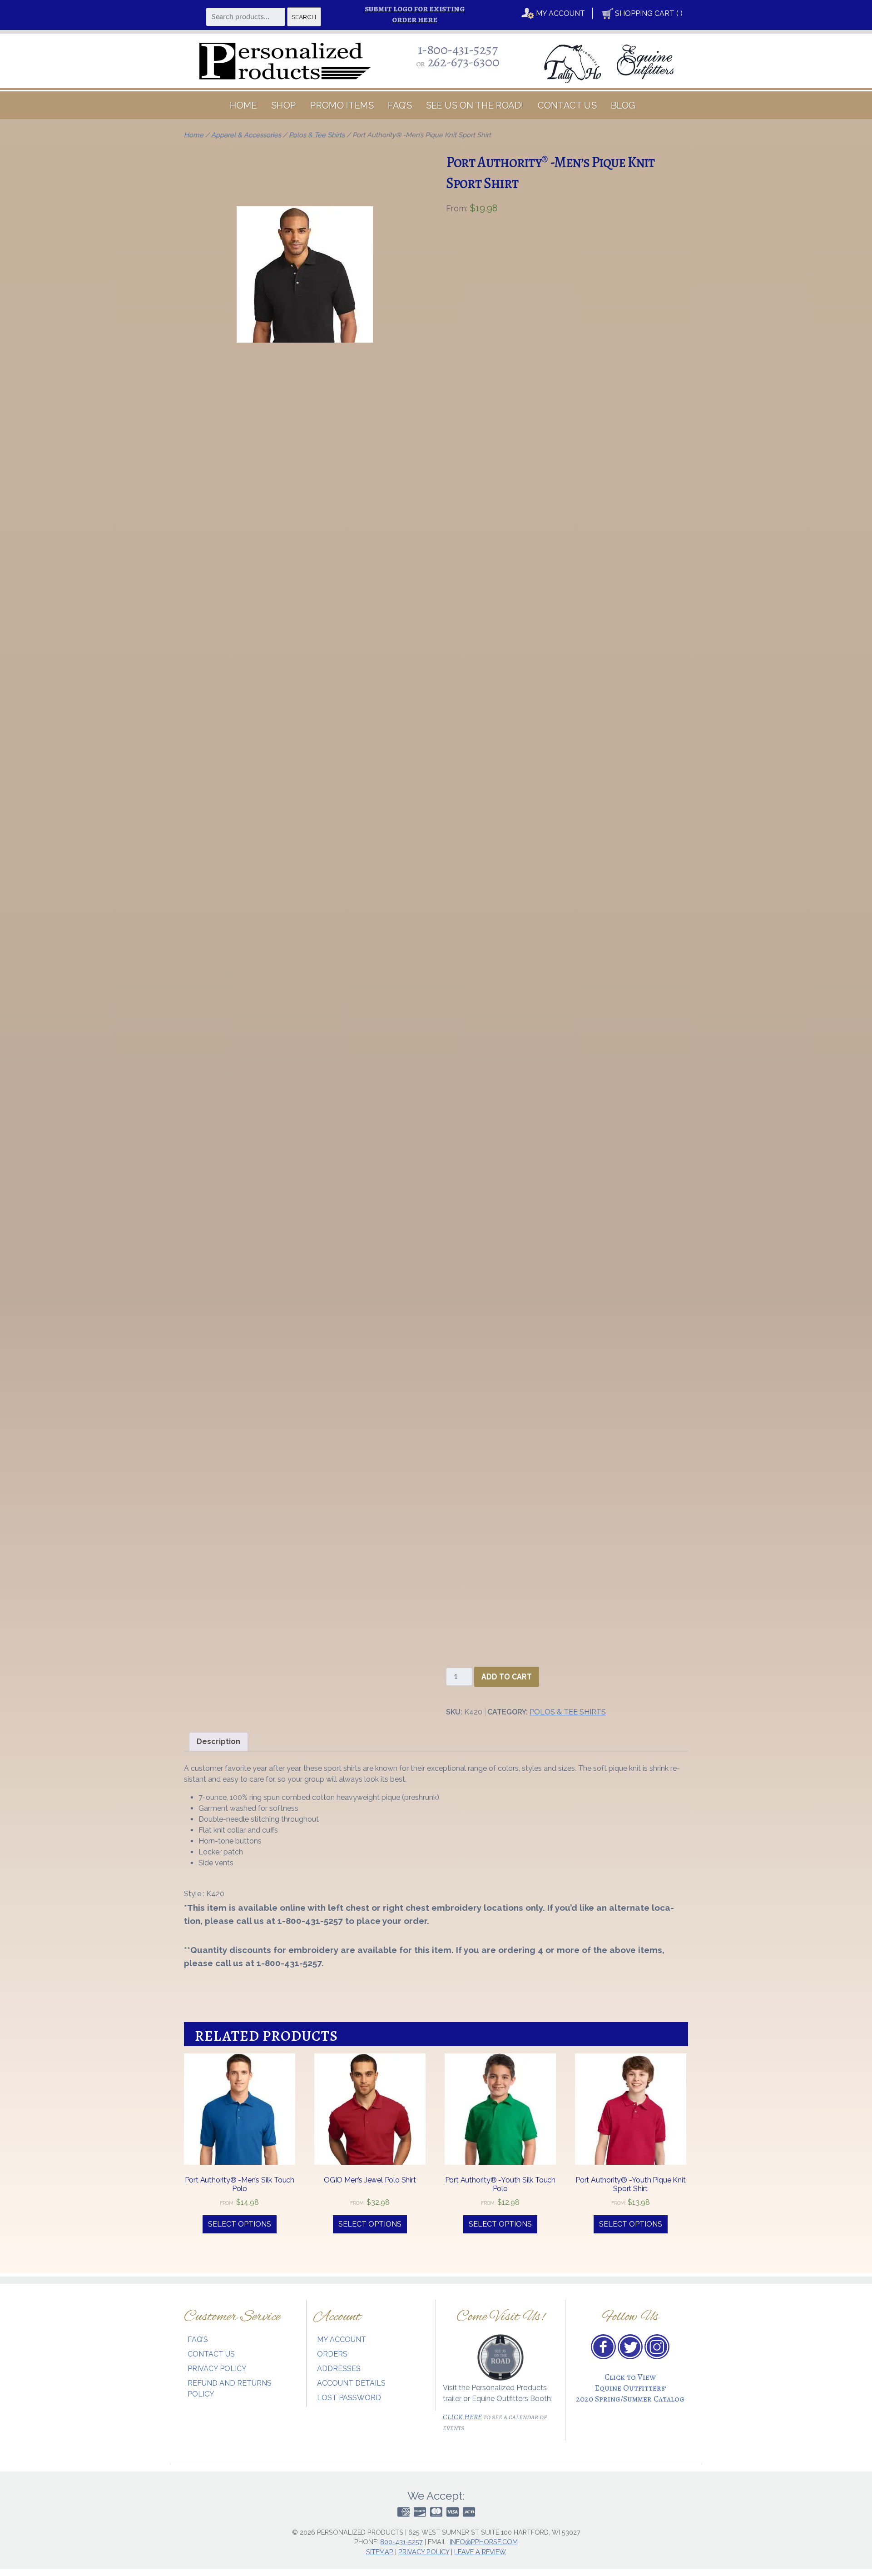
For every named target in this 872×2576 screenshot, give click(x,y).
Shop (284, 105)
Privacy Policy (217, 2369)
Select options (370, 2224)
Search (304, 17)
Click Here (462, 2417)
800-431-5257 (401, 2542)
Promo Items (342, 105)
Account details (351, 2384)
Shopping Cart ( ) (648, 13)
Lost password (349, 2398)
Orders (332, 2354)
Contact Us (567, 105)
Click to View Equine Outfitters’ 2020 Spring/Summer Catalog (630, 2388)
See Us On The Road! (475, 105)
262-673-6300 (464, 62)
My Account (560, 13)
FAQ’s (400, 105)
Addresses (339, 2369)
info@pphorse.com (484, 2542)
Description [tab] (218, 1741)
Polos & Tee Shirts (317, 135)
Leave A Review (480, 2552)
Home (243, 105)
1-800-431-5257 (458, 49)
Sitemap (380, 2552)
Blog (623, 105)
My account (342, 2340)
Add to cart (507, 1677)
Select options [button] (240, 2224)
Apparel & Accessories (246, 135)
